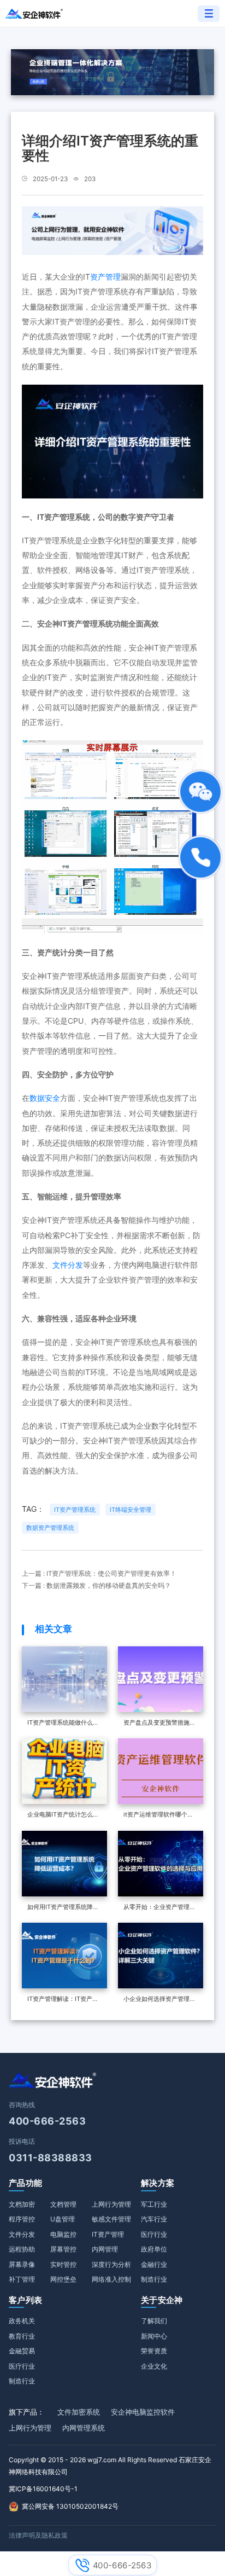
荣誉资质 (154, 2351)
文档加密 (22, 2204)
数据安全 (45, 1098)
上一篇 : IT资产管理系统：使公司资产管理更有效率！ (99, 1574)
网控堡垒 (63, 2279)
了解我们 (154, 2321)
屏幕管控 (63, 2249)
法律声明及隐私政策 (38, 2535)
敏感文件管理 (111, 2219)
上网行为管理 (111, 2204)
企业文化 (154, 2366)
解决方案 (158, 2183)
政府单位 (154, 2249)
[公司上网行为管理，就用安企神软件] (112, 230)
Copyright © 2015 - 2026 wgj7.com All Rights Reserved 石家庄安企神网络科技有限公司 (110, 2466)
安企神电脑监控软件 (143, 2412)
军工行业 (154, 2204)
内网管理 (105, 2249)
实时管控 (63, 2264)
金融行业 (154, 2264)
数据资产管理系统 (50, 1528)
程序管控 (22, 2219)
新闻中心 (154, 2336)
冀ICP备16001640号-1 (43, 2489)
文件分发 (68, 1265)
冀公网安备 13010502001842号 (70, 2506)
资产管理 (105, 277)
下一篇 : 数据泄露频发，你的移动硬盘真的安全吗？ (96, 1586)
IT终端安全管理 (131, 1510)
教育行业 (22, 2336)
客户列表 (25, 2300)
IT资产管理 (108, 2234)
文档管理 (63, 2204)
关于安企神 (162, 2300)
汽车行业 (154, 2219)
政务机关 (22, 2321)
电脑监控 (63, 2234)
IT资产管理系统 (75, 1510)
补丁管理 (22, 2279)
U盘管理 (63, 2219)
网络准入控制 (111, 2279)
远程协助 (22, 2249)
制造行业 (154, 2279)
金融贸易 (22, 2351)
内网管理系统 (84, 2428)
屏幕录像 (22, 2264)
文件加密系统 (79, 2412)
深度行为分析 (111, 2264)
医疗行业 (154, 2234)
